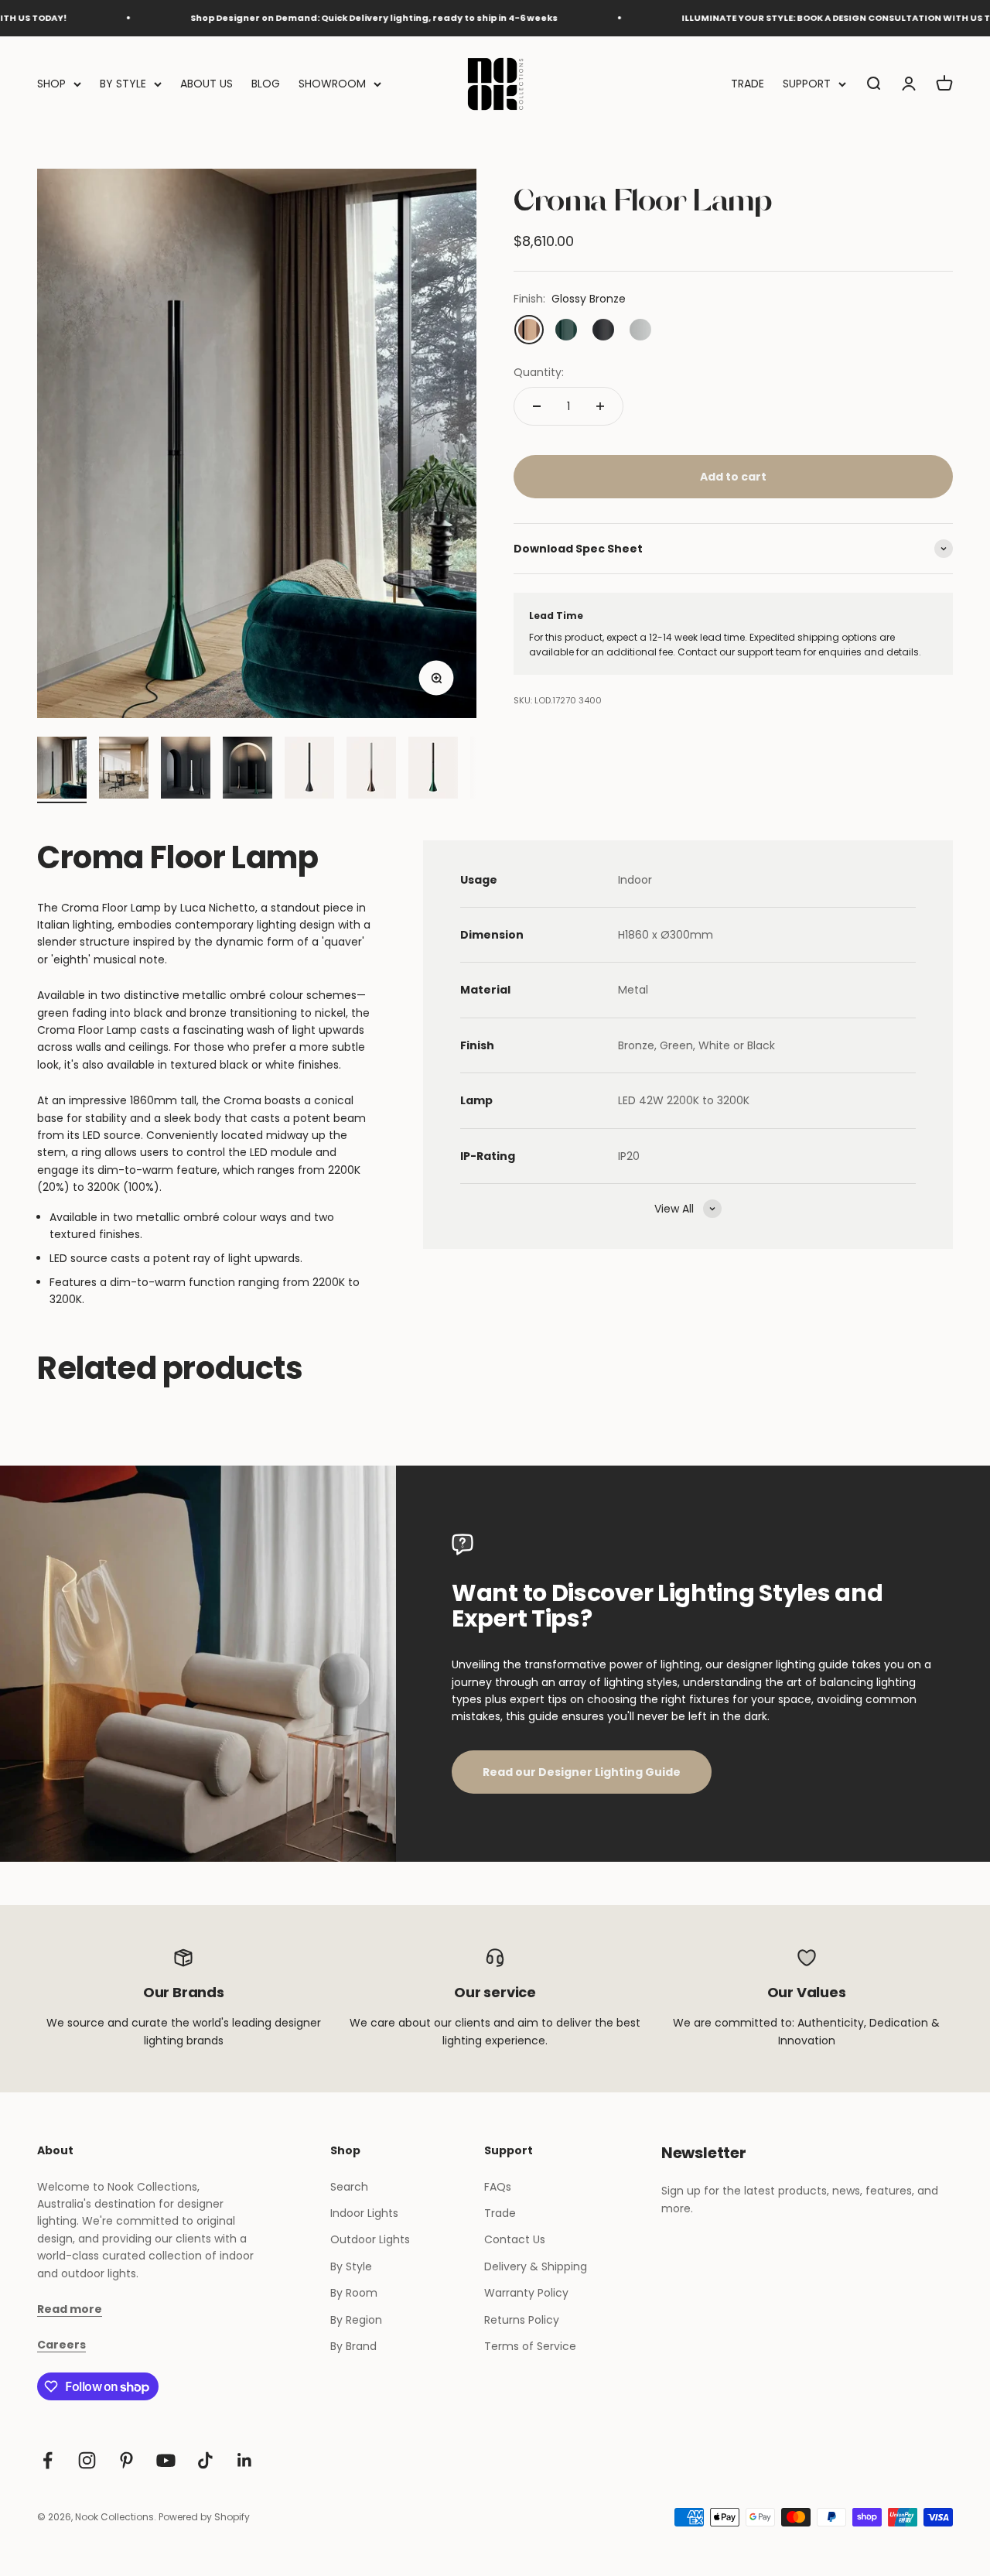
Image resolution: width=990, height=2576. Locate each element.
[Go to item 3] (186, 770)
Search (349, 2187)
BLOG (266, 84)
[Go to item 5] (309, 770)
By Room (354, 2293)
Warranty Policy (526, 2293)
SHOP (51, 84)
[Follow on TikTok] (205, 2460)
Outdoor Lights (370, 2239)
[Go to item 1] (62, 770)
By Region (356, 2320)
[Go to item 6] (371, 770)
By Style (351, 2266)
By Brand (353, 2346)
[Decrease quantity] (537, 406)
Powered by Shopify (204, 2517)
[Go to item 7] (433, 770)
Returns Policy (522, 2320)
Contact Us (515, 2239)
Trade (500, 2213)
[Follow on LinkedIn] (245, 2460)
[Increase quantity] (600, 406)
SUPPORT (807, 84)
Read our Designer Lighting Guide (582, 1772)
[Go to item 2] (124, 770)
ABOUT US (207, 84)
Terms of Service (530, 2346)
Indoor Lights (364, 2213)
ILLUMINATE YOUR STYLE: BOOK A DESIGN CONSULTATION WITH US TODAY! (796, 18)
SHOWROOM (332, 84)
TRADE (748, 84)
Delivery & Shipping (536, 2266)
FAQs (498, 2187)
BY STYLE (123, 84)
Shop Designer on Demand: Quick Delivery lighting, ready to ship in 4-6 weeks (320, 18)
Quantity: (539, 372)
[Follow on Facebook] (48, 2460)
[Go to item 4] (247, 770)
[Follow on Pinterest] (126, 2460)
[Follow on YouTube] (166, 2460)
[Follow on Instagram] (87, 2460)
